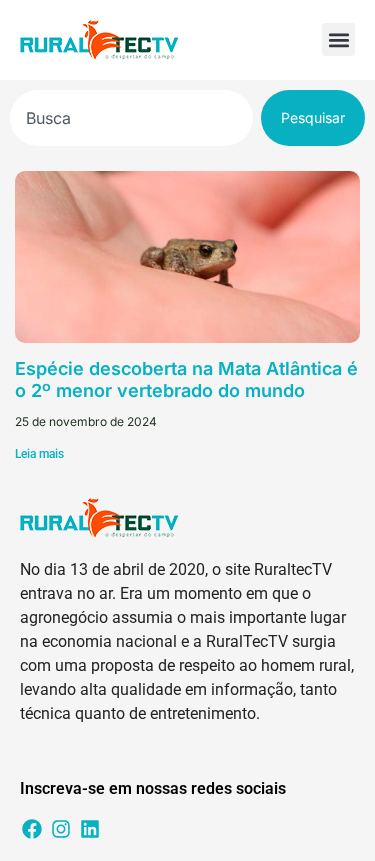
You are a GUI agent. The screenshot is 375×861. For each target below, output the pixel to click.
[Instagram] (61, 829)
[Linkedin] (90, 829)
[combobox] (131, 118)
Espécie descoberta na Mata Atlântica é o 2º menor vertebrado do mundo (186, 379)
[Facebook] (32, 829)
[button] (338, 39)
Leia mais (39, 454)
